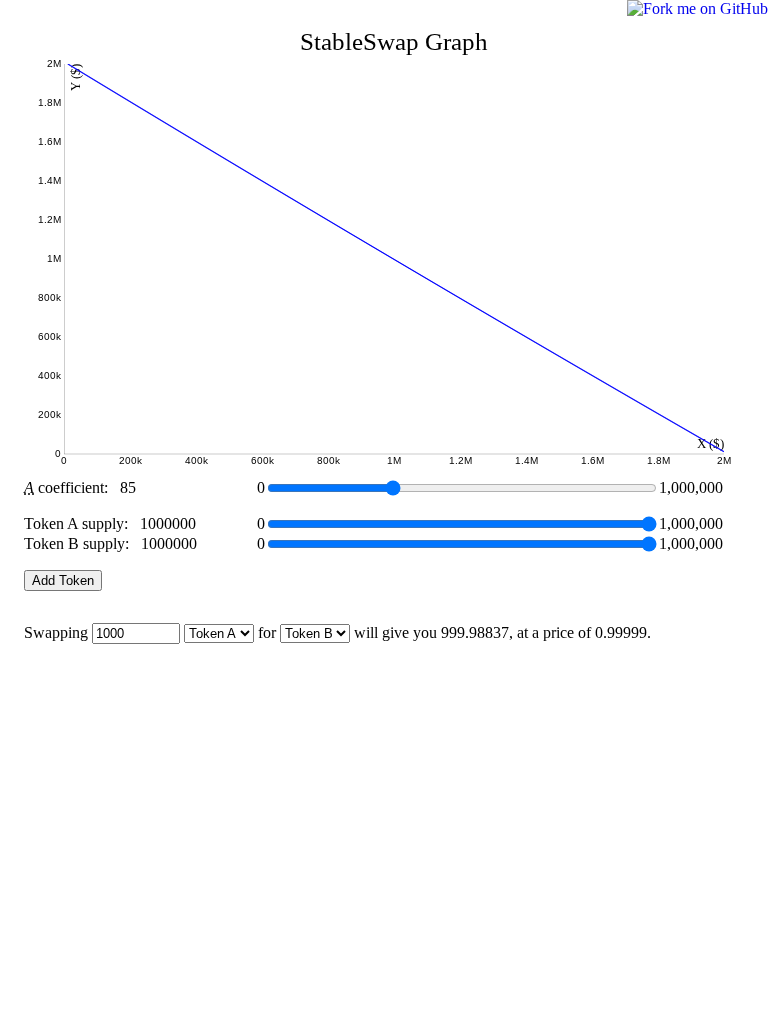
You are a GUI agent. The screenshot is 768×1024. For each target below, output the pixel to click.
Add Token (63, 580)
